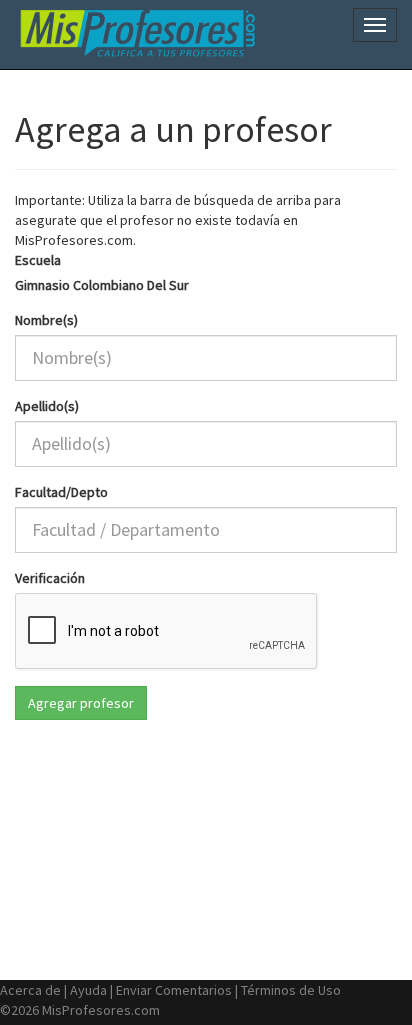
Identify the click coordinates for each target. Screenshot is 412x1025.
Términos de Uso (291, 990)
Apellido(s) (47, 406)
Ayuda (88, 990)
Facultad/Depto (61, 492)
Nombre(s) (46, 320)
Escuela (38, 260)
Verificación (50, 578)
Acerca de (30, 990)
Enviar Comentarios (174, 990)
